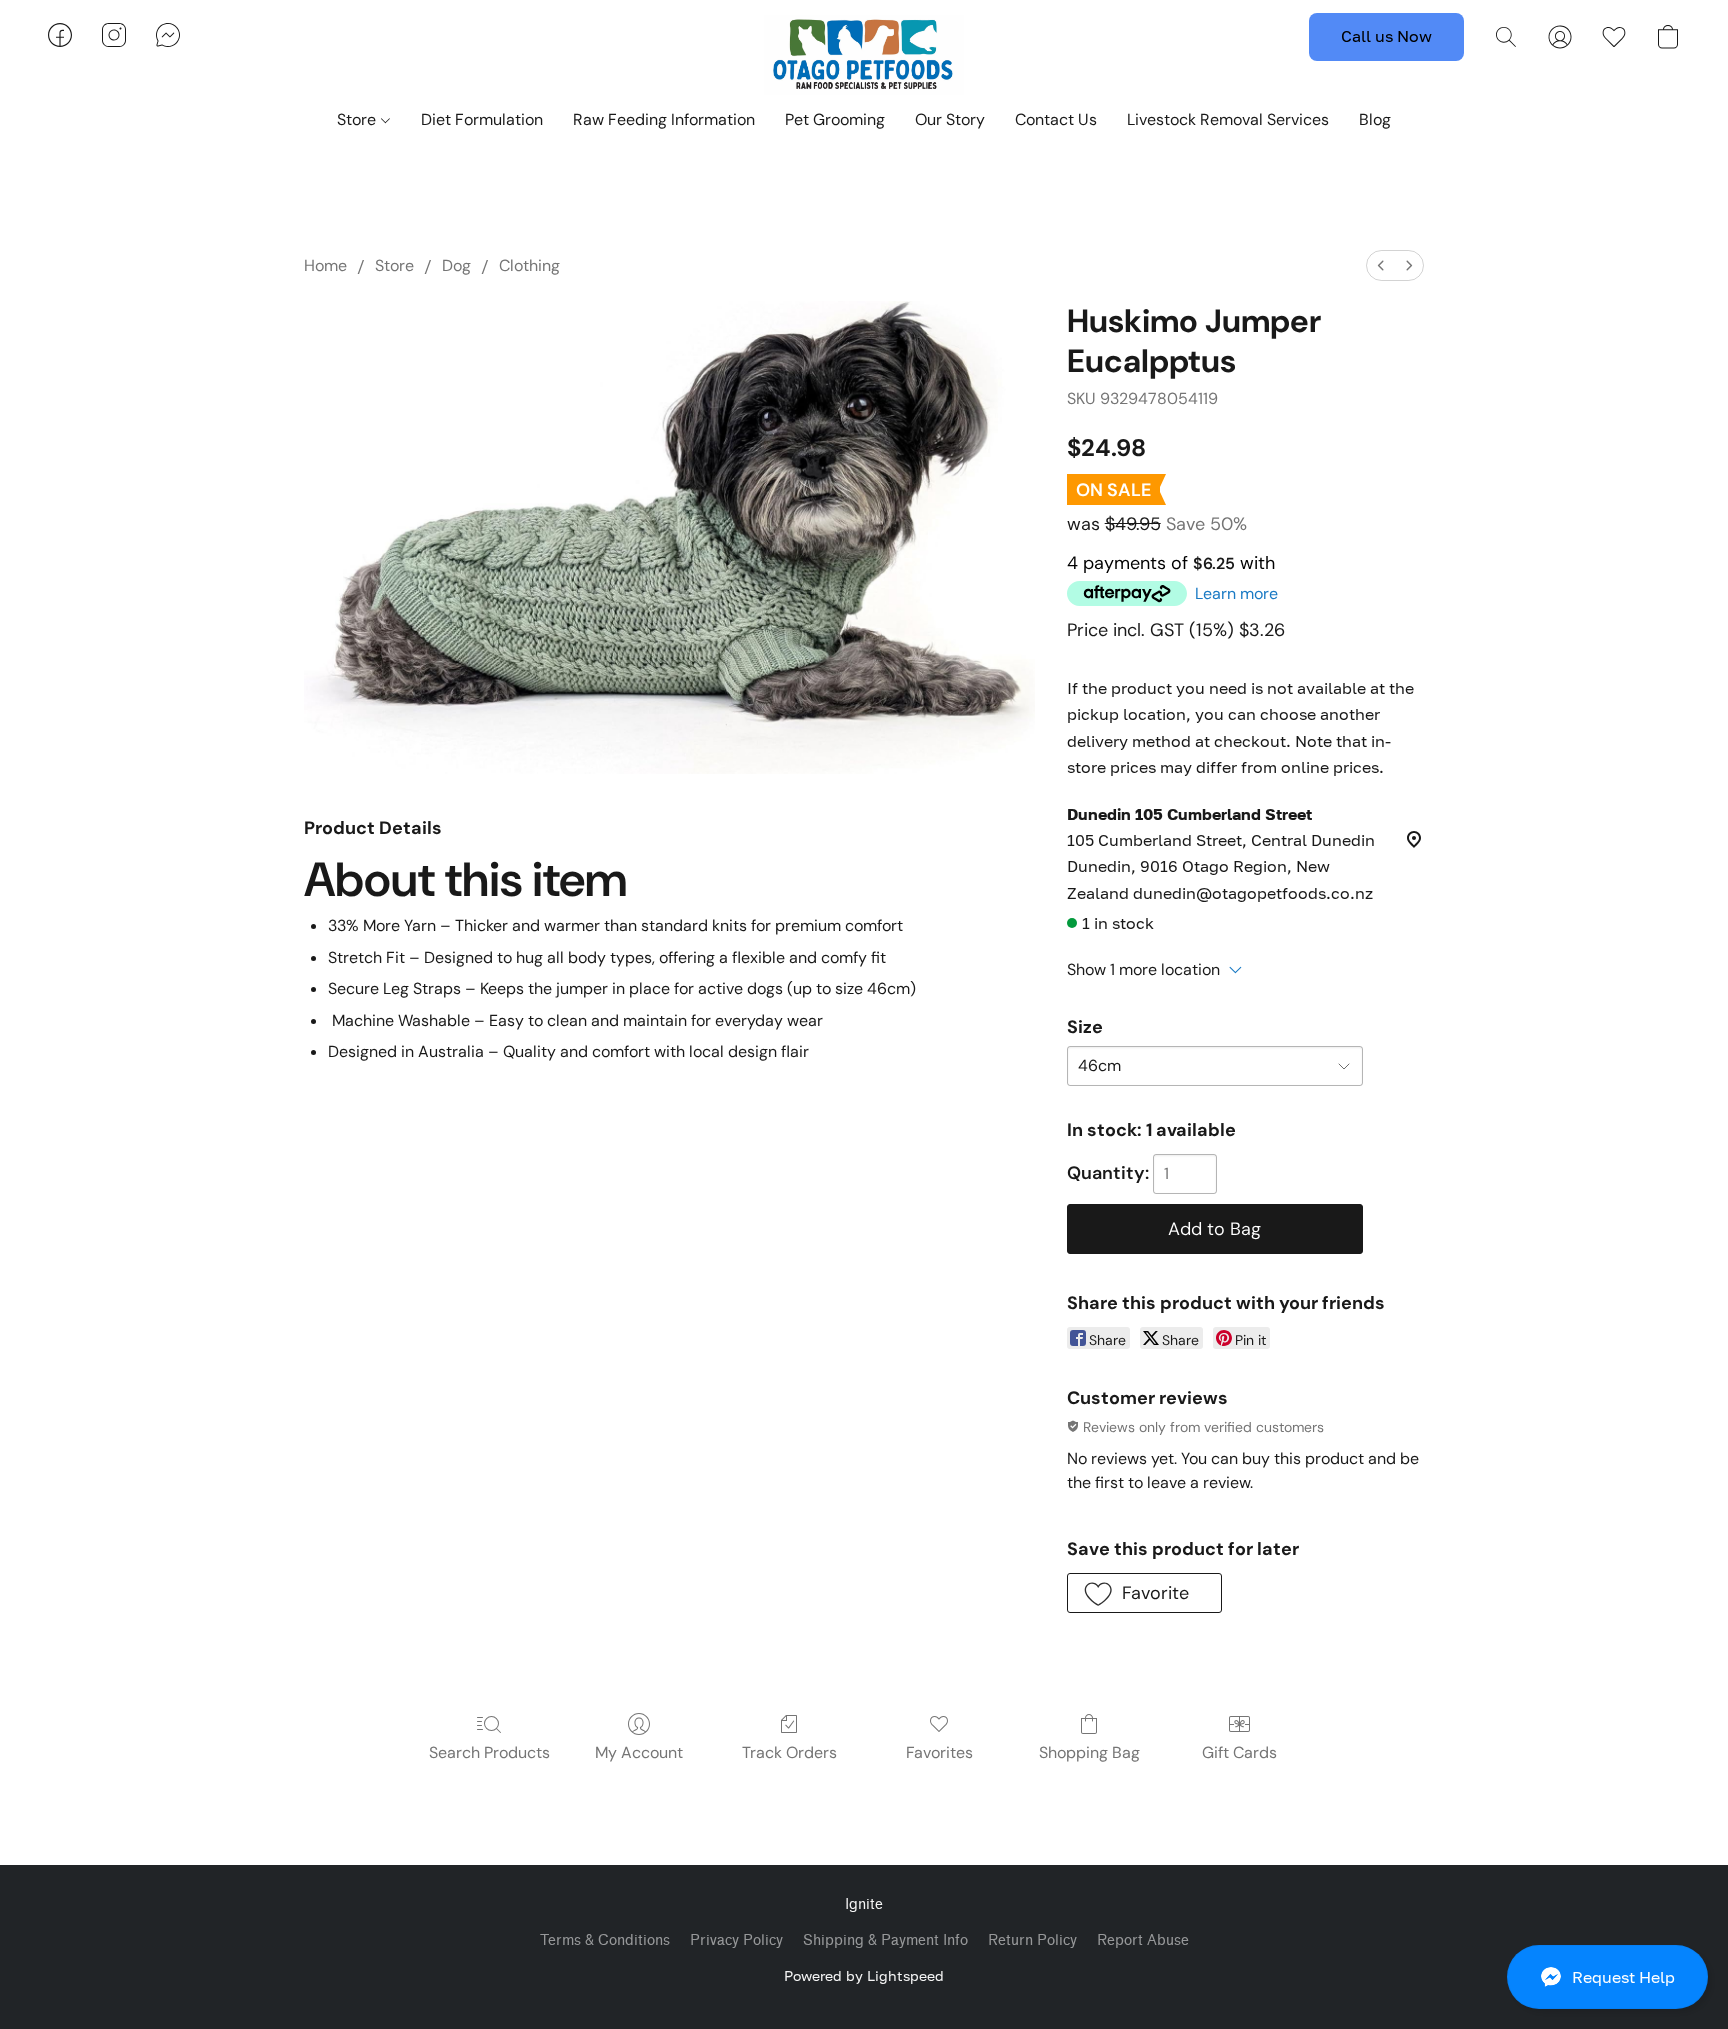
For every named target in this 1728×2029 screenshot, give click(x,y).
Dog (456, 265)
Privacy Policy (736, 1940)
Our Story (950, 119)
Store (358, 119)
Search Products (489, 1752)
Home (325, 265)
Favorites (939, 1752)
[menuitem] (1381, 265)
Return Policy (1032, 1940)
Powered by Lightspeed (864, 1975)
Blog (1375, 119)
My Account (639, 1752)
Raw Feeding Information (664, 119)
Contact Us (1056, 119)
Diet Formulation (482, 119)
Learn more (1236, 593)
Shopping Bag (1089, 1752)
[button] (1607, 1977)
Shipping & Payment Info (885, 1940)
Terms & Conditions (605, 1940)
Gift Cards (1239, 1752)
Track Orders (789, 1752)
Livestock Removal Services (1228, 119)
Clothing (529, 265)
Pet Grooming (835, 119)
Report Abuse (1143, 1940)
